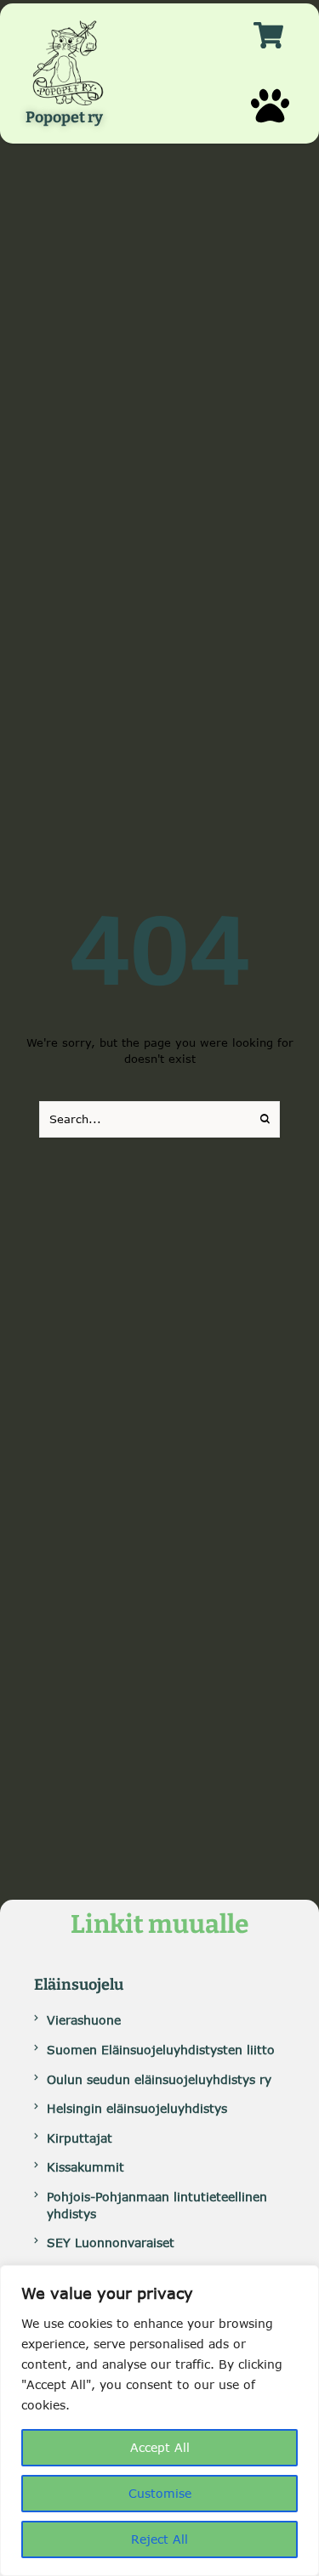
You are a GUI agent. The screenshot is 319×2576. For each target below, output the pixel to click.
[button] (270, 106)
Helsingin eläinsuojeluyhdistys (137, 2108)
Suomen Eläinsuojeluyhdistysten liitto (161, 2050)
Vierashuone (84, 2020)
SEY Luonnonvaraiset (111, 2243)
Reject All (159, 2539)
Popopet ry (64, 118)
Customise (160, 2493)
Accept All (160, 2447)
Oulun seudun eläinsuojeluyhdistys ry (159, 2079)
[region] (159, 2421)
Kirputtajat (80, 2138)
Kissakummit (85, 2167)
